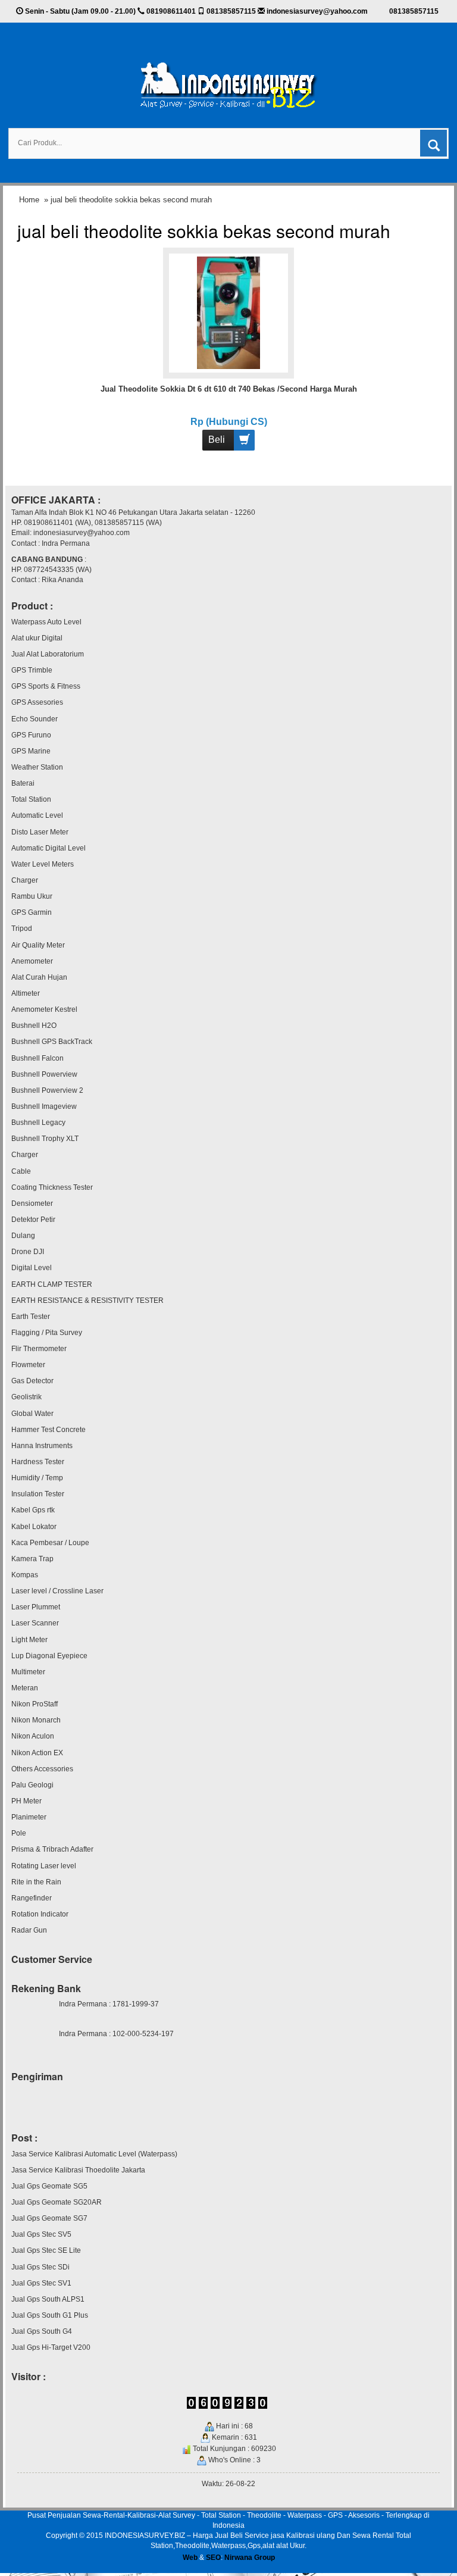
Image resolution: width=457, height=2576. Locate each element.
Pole (19, 1833)
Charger (25, 880)
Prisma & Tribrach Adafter (52, 1849)
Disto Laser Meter (40, 832)
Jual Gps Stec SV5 (41, 2234)
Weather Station (37, 767)
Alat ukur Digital (37, 638)
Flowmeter (28, 1365)
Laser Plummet (36, 1607)
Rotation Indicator (40, 1914)
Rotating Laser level (44, 1866)
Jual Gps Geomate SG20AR (57, 2202)
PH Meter (26, 1801)
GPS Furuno (31, 735)
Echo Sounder (35, 719)
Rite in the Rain (36, 1882)
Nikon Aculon (33, 1736)
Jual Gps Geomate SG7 (49, 2218)
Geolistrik (26, 1397)
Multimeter (28, 1672)
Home (29, 200)
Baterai (23, 783)
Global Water (32, 1414)
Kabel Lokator (34, 1527)
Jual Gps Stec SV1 (41, 2283)
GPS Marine (31, 751)
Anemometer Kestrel (44, 1009)
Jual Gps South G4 (42, 2331)
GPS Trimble (32, 670)
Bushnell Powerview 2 (47, 1090)
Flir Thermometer (39, 1349)
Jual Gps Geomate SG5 (49, 2186)
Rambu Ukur (32, 896)
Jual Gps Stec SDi (40, 2267)
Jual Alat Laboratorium (48, 654)
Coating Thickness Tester (52, 1187)
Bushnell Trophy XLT (45, 1139)
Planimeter (29, 1817)
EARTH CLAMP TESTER (52, 1284)
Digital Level (32, 1268)
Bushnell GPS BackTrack (52, 1042)
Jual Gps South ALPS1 (48, 2299)
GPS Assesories (37, 702)
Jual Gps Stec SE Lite (46, 2250)
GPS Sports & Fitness (46, 686)
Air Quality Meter (38, 945)
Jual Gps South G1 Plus (50, 2315)
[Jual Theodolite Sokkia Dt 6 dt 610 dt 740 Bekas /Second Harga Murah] (228, 312)
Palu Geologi (32, 1785)
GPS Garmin (32, 912)
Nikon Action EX (37, 1753)
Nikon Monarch (36, 1720)
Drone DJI (28, 1252)
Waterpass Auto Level (46, 622)
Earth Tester (31, 1317)
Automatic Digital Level (48, 848)
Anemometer (32, 961)
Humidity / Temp (37, 1478)
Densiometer (32, 1203)
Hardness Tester (38, 1462)
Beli (217, 440)
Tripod (22, 929)
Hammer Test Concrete (48, 1430)
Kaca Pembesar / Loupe (50, 1543)
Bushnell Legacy (38, 1123)
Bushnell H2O (34, 1026)
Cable (21, 1171)
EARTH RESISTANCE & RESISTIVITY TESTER (87, 1300)
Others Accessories (42, 1769)
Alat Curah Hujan (39, 977)
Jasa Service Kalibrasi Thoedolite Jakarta (78, 2170)
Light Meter (29, 1640)
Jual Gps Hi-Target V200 (51, 2347)
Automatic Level (37, 815)
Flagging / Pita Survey (47, 1333)
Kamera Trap (32, 1559)
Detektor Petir (33, 1220)
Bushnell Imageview (44, 1106)
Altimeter (26, 993)
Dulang (23, 1236)
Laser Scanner (35, 1623)
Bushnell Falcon (37, 1058)
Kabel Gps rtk (33, 1510)
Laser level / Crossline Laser (57, 1591)
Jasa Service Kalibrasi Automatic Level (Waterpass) (94, 2154)
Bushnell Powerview (44, 1074)
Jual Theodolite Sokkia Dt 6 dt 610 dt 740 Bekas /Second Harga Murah (229, 389)
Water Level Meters (43, 864)
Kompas (25, 1575)
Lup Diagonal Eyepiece (49, 1656)
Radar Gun (29, 1930)
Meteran (25, 1688)
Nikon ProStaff (35, 1704)
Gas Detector (32, 1381)
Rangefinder (32, 1898)
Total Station (31, 799)
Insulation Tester (38, 1494)
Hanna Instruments (42, 1446)
